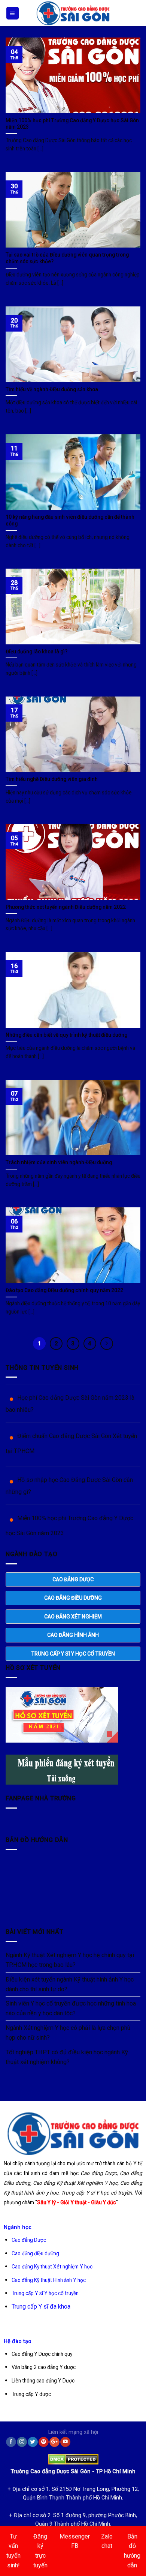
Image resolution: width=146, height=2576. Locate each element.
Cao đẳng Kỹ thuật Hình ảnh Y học (49, 2280)
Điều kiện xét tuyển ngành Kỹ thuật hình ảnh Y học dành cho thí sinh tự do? (70, 1984)
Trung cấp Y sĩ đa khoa (41, 2307)
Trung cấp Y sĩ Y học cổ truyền (45, 2293)
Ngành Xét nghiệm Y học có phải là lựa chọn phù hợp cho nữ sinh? (68, 2033)
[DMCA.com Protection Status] (73, 2458)
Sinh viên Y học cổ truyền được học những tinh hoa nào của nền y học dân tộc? (71, 2008)
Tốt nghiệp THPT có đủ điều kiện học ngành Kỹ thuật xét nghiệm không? (67, 2057)
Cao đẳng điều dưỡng (35, 2253)
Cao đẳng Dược (29, 2240)
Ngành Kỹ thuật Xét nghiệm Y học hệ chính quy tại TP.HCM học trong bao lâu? (70, 1960)
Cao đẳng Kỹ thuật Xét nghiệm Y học (52, 2267)
